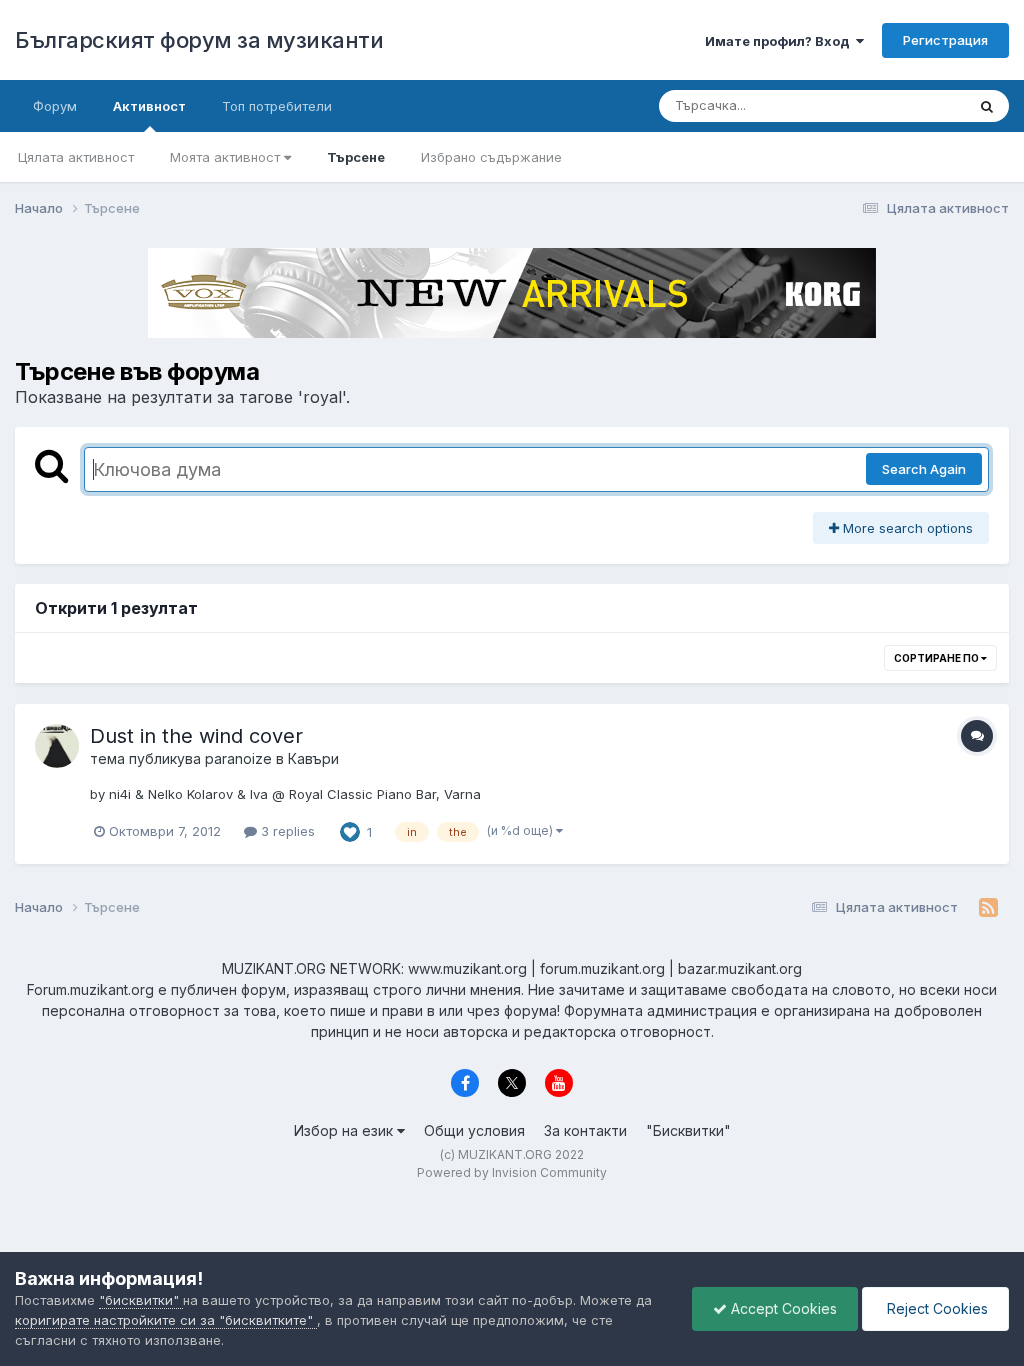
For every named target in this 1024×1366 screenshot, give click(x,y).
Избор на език (345, 1130)
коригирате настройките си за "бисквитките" (166, 1320)
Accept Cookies (782, 1308)
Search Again (924, 469)
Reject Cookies (935, 1308)
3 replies (286, 831)
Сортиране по (937, 658)
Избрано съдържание (491, 157)
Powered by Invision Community (512, 1172)
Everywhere (903, 105)
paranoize (238, 758)
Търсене (356, 157)
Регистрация (945, 40)
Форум (55, 106)
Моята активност (227, 157)
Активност (149, 106)
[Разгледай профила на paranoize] (57, 746)
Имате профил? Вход (780, 41)
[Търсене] (987, 106)
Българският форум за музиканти (199, 40)
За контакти (585, 1130)
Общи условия (474, 1130)
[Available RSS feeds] (988, 908)
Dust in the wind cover (196, 736)
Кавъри (313, 758)
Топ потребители (277, 106)
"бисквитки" (141, 1300)
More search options (906, 528)
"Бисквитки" (688, 1130)
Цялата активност (76, 157)
